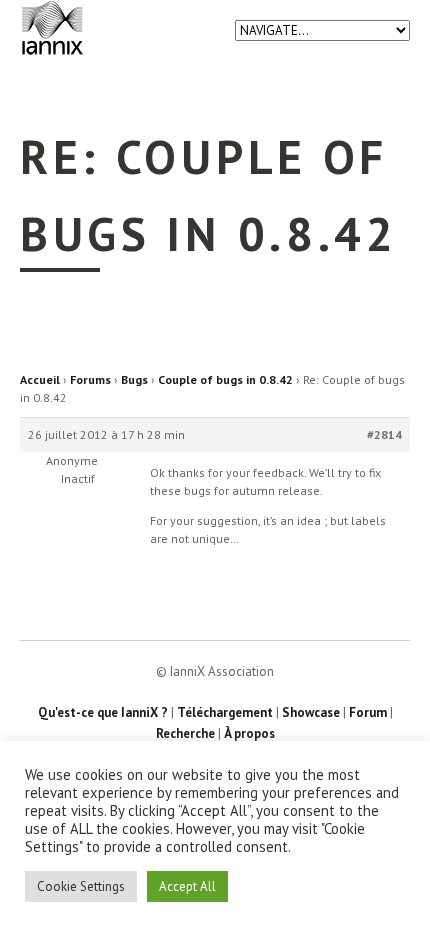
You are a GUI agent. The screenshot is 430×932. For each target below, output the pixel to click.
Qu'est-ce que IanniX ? (103, 712)
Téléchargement (225, 712)
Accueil (40, 379)
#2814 (384, 434)
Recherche (185, 733)
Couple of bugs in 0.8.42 (225, 379)
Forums (90, 379)
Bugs (134, 379)
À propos (249, 733)
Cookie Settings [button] (81, 886)
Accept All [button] (187, 886)
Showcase (311, 712)
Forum (368, 712)
